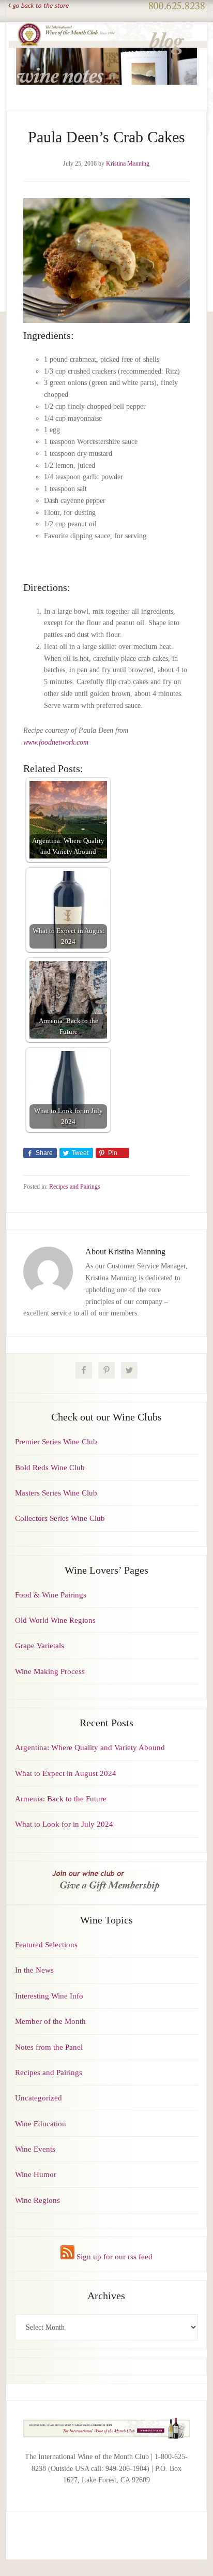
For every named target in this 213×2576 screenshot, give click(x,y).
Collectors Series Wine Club (60, 1518)
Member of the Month (50, 2021)
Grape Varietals (40, 1646)
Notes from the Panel (49, 2047)
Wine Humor (36, 2174)
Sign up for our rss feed (113, 2257)
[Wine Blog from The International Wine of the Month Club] (106, 30)
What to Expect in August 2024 (66, 1773)
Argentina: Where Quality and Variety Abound (90, 1748)
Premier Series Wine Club (56, 1442)
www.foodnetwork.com (56, 742)
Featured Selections (46, 1945)
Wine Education (41, 2124)
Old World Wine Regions (55, 1620)
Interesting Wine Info (49, 1996)
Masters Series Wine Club (56, 1493)
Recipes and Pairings (75, 1187)
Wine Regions (37, 2200)
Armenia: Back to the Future (61, 1799)
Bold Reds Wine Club (50, 1468)
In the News (34, 1970)
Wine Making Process (50, 1671)
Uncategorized (39, 2098)
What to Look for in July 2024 (64, 1824)
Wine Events (35, 2149)
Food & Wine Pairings (51, 1595)
